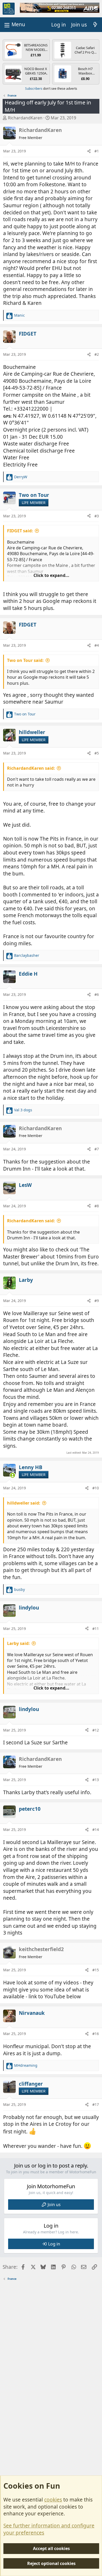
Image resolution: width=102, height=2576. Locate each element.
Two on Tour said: (25, 660)
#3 (97, 516)
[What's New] (95, 25)
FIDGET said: (20, 531)
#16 (96, 2034)
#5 (97, 753)
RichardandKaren (25, 118)
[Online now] (13, 1475)
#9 (97, 1301)
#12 (96, 1730)
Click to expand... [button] (51, 575)
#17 (96, 2104)
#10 (96, 1488)
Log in (54, 2244)
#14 (96, 1829)
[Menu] (14, 25)
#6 (97, 994)
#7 (97, 1149)
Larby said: (18, 1643)
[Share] (89, 151)
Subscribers (34, 89)
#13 (96, 1780)
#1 (97, 151)
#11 (96, 1629)
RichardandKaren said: (31, 768)
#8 (97, 1206)
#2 (97, 354)
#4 (97, 645)
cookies (53, 2500)
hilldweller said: (24, 1503)
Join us (54, 2205)
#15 (96, 1970)
